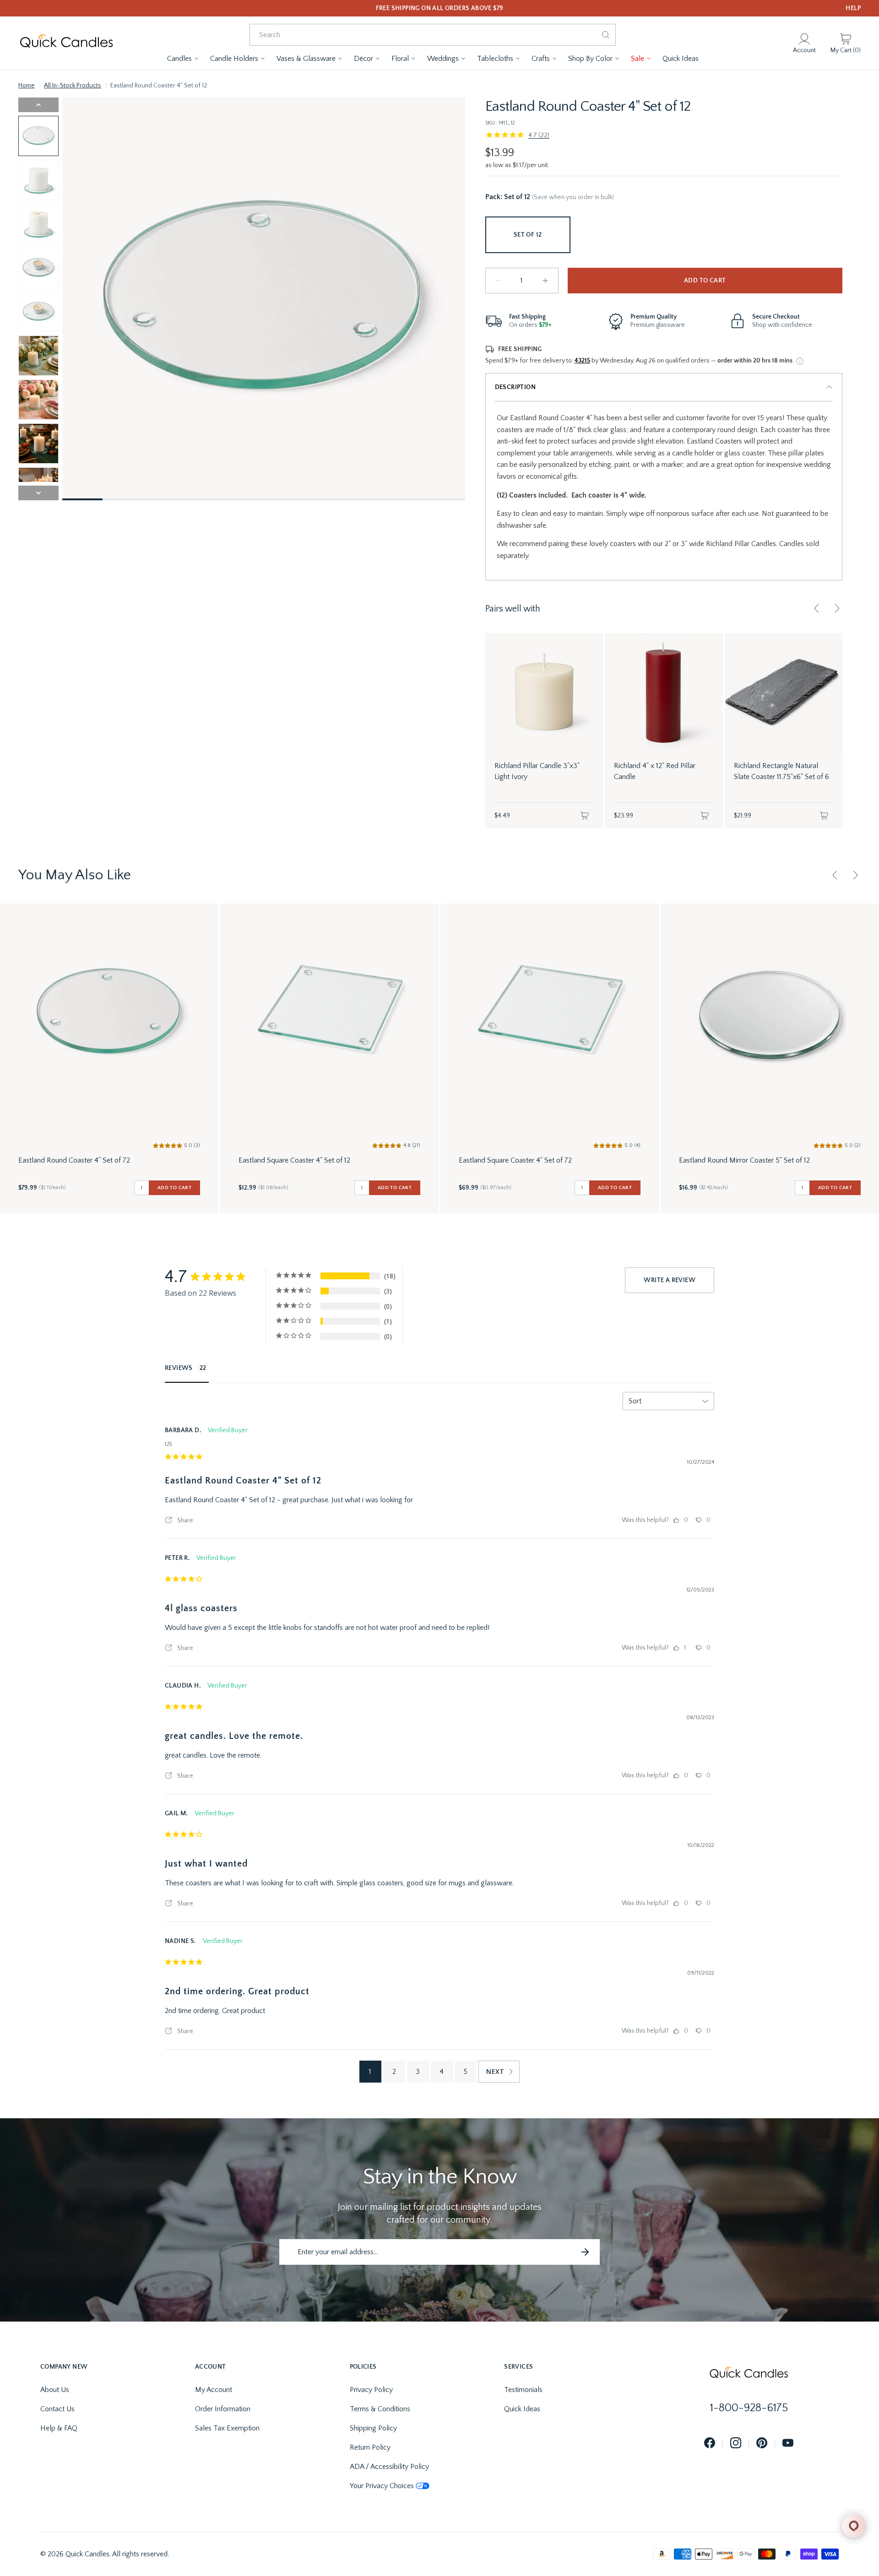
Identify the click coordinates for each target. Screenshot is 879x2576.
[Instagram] (736, 2443)
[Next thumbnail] (38, 493)
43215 (582, 361)
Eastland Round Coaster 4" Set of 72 (74, 1160)
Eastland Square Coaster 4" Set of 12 (294, 1160)
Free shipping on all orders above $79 (440, 8)
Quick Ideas (522, 2409)
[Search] (606, 35)
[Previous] (817, 608)
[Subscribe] (585, 2252)
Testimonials (523, 2390)
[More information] (800, 361)
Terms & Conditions (380, 2409)
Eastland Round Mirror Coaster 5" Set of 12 (744, 1160)
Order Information (223, 2409)
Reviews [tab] (179, 1368)
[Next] (837, 608)
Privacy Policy (371, 2390)
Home (27, 86)
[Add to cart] (585, 816)
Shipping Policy (373, 2428)
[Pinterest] (762, 2443)
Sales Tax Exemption (227, 2428)
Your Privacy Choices (382, 2486)
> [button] (499, 2072)
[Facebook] (710, 2443)
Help (853, 8)
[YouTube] (788, 2443)
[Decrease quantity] (499, 281)
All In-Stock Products (73, 86)
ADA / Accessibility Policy (389, 2467)
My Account (214, 2390)
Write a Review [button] (670, 1280)
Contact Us (57, 2409)
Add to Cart (705, 281)
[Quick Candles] (66, 43)
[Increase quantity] (545, 281)
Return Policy (370, 2447)
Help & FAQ (59, 2428)
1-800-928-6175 (749, 2408)
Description (515, 387)
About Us (55, 2390)
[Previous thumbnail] (38, 105)
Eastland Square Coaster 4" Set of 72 (515, 1160)
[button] (183, 59)
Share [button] (184, 1521)
